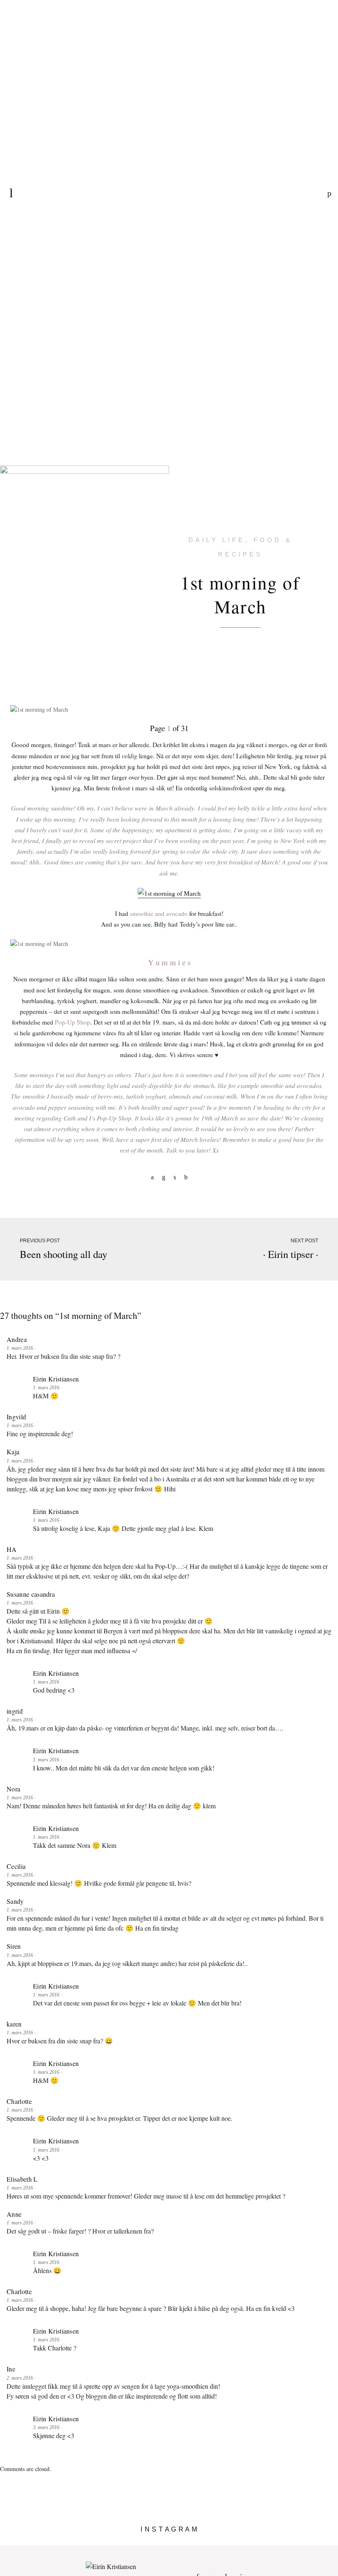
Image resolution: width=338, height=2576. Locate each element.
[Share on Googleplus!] (186, 1177)
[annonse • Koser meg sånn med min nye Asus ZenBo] (211, 2542)
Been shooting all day (63, 1254)
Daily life (217, 540)
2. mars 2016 (20, 2378)
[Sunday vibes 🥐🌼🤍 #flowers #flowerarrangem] (296, 2542)
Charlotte (19, 2101)
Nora (13, 1789)
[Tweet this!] (175, 1177)
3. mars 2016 (47, 2427)
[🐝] (127, 2542)
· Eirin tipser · (291, 1254)
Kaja (13, 1452)
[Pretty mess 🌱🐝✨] (42, 2542)
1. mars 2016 (20, 1348)
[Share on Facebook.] (152, 1177)
